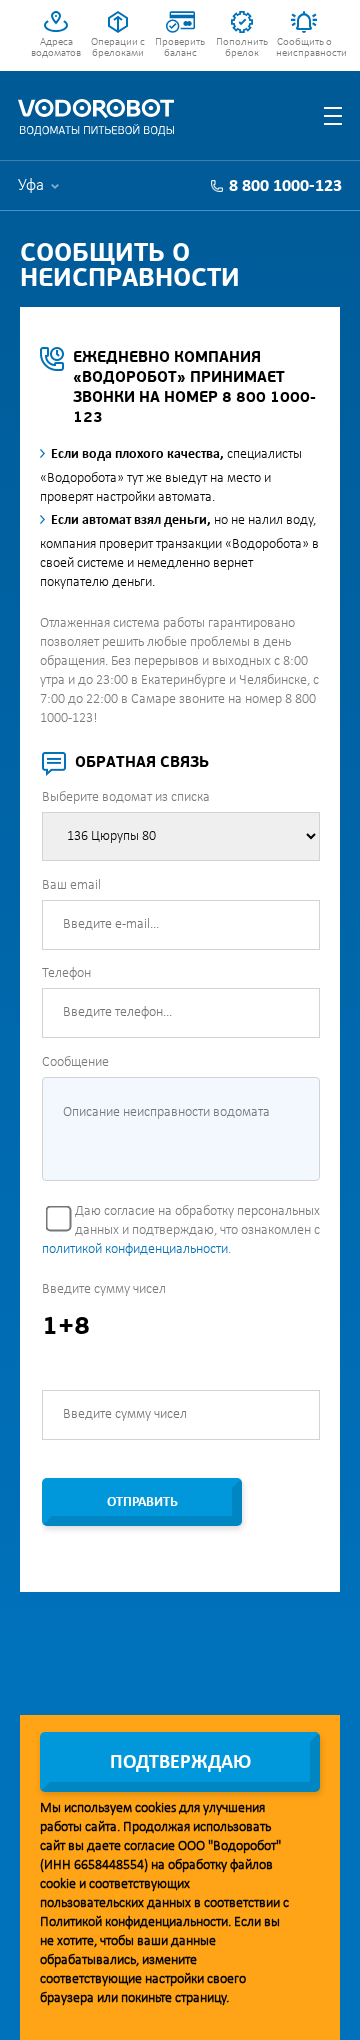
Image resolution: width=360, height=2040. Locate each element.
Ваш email (71, 885)
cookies (155, 1808)
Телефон (66, 973)
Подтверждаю (180, 1763)
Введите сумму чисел (104, 1289)
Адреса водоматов (56, 48)
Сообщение (75, 1062)
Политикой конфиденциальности (134, 1922)
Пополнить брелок (242, 48)
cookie (58, 1884)
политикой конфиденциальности (135, 1249)
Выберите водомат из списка (126, 797)
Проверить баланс (180, 48)
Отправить (142, 1502)
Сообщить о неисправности (304, 48)
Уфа (31, 185)
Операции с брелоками (118, 48)
